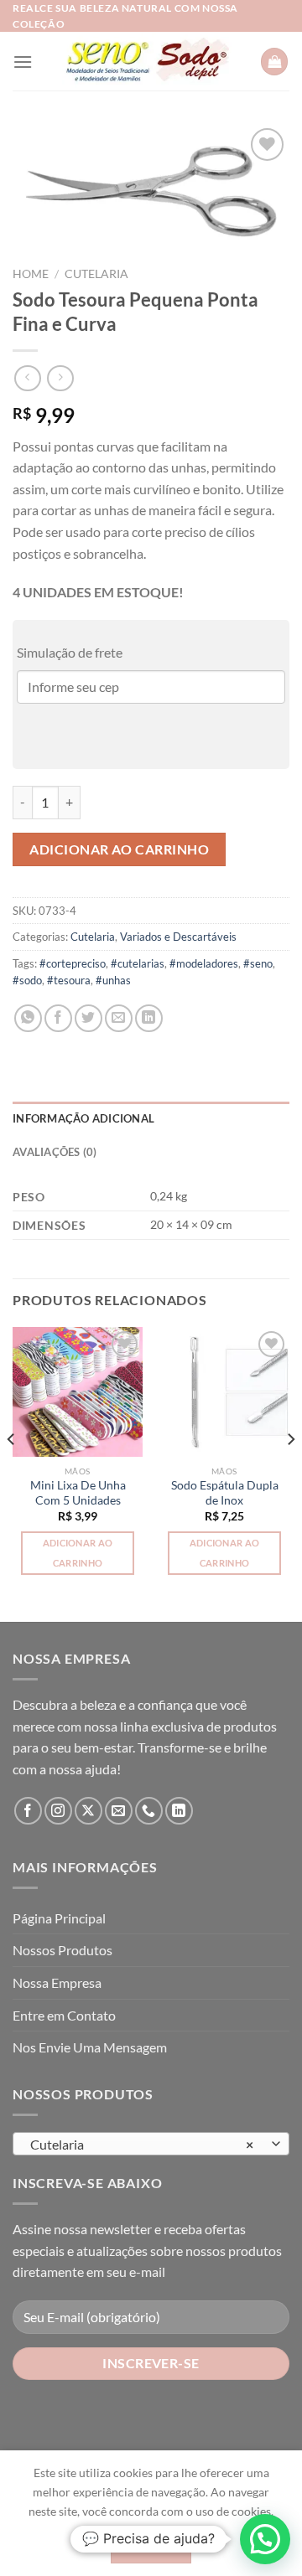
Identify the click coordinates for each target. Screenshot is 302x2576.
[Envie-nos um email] (119, 1811)
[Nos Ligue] (149, 1811)
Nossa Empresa (57, 1982)
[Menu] (23, 62)
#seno (258, 963)
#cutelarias (138, 963)
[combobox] (151, 2144)
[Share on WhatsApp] (28, 1018)
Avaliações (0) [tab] (55, 1152)
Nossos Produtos (62, 1950)
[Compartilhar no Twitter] (89, 1018)
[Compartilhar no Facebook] (58, 1018)
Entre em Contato (64, 2015)
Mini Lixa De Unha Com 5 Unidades (78, 1493)
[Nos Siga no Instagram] (58, 1811)
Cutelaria (96, 274)
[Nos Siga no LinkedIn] (179, 1811)
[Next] (290, 1473)
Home (31, 274)
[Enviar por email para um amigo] (119, 1018)
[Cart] (274, 62)
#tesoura (69, 980)
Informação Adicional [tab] (83, 1118)
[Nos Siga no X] (89, 1811)
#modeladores (204, 963)
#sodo (27, 980)
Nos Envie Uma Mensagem (90, 2047)
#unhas (113, 980)
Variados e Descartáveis (178, 937)
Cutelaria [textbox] (142, 2144)
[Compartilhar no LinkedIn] (149, 1018)
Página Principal (59, 1918)
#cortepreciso (73, 963)
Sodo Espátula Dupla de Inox (225, 1493)
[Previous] (12, 1473)
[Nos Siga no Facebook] (28, 1811)
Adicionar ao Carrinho (119, 849)
